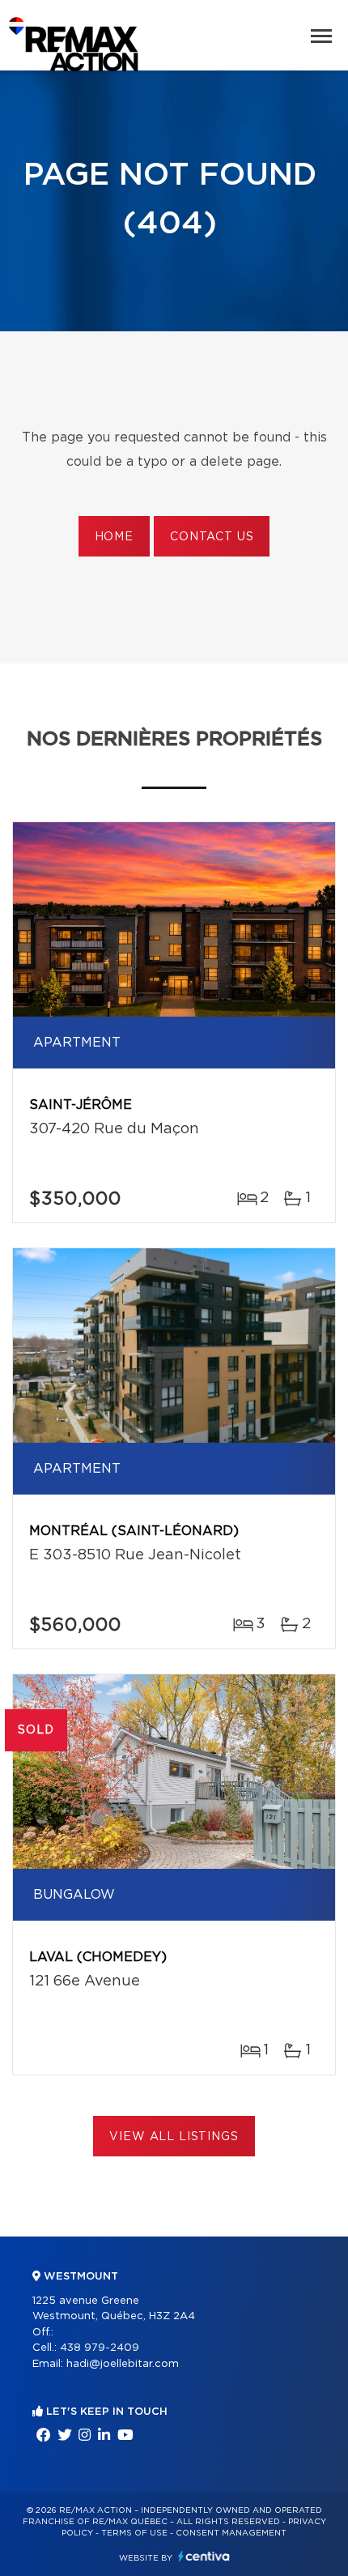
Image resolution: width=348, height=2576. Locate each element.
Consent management (231, 2533)
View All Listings (174, 2137)
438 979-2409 (100, 2348)
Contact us (212, 537)
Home (114, 537)
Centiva (204, 2556)
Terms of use (134, 2533)
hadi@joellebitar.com (123, 2364)
